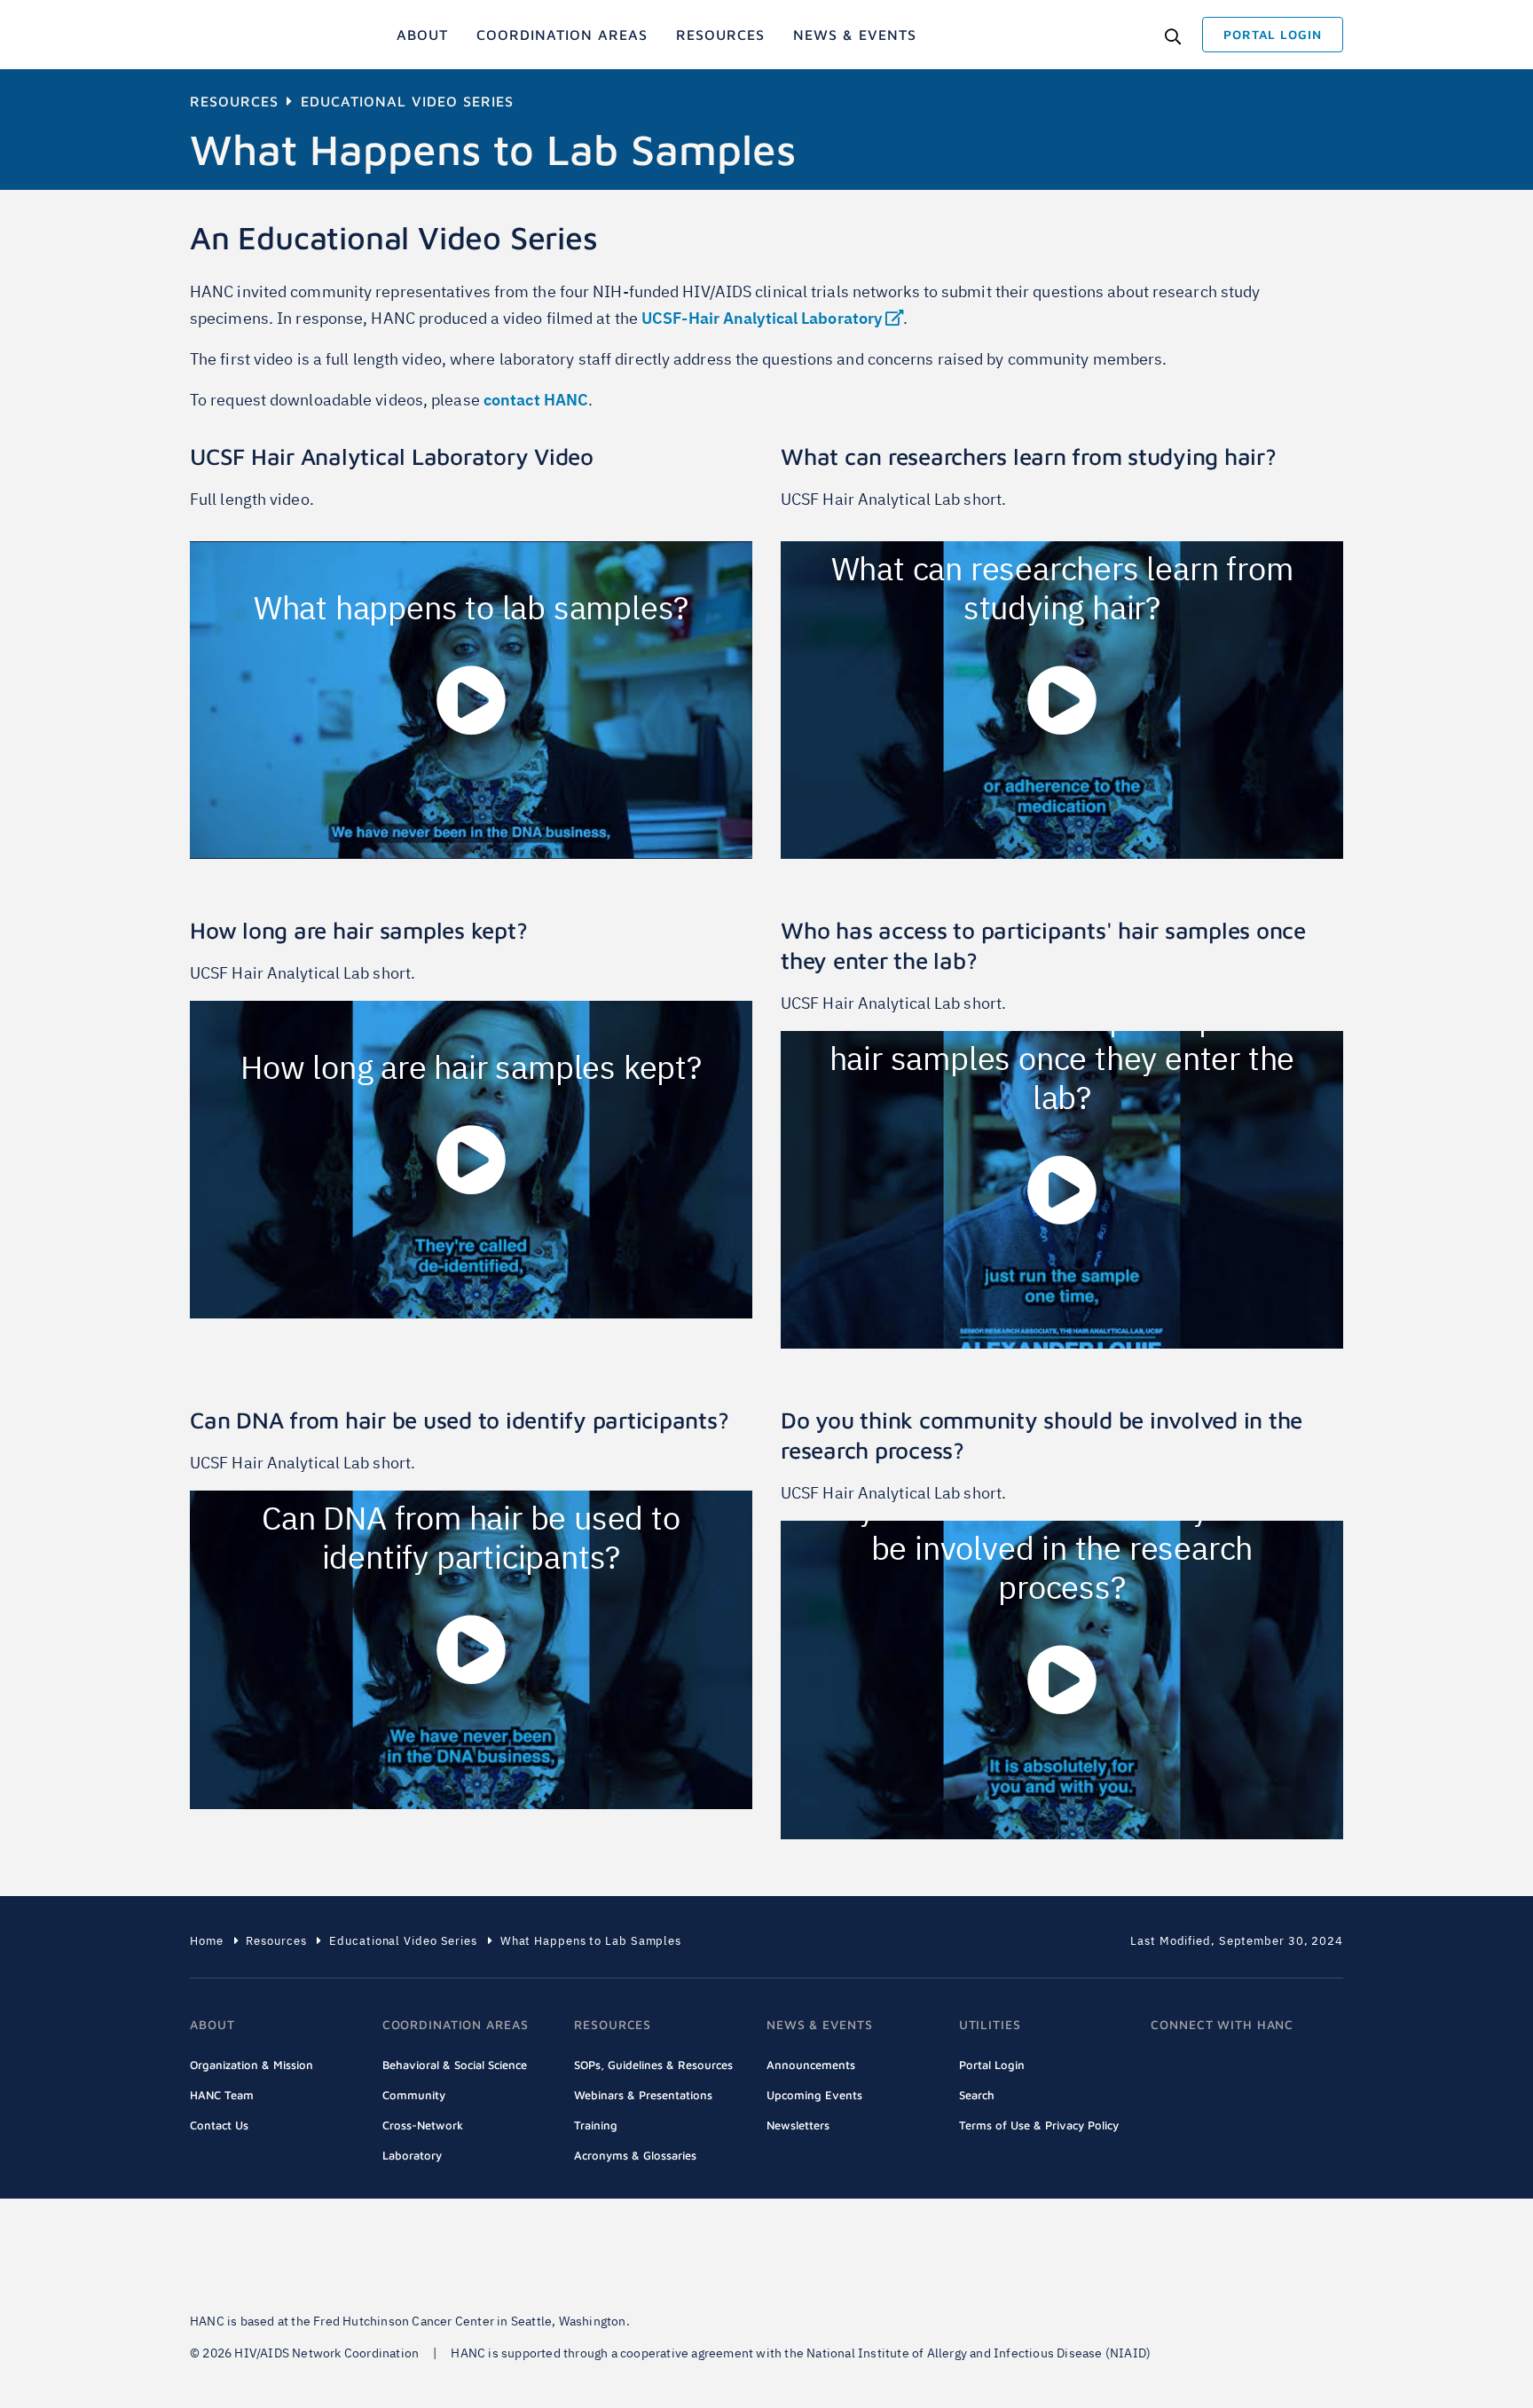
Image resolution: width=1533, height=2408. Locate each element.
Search (977, 2095)
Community (414, 2095)
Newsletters (798, 2125)
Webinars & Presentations (643, 2095)
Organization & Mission (252, 2065)
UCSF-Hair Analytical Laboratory (762, 318)
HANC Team (222, 2095)
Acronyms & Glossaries (635, 2155)
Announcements (811, 2065)
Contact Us (219, 2125)
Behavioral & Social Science (455, 2065)
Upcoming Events (814, 2095)
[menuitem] (422, 35)
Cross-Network (423, 2125)
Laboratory (412, 2155)
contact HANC (536, 400)
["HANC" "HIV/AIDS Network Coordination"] (260, 35)
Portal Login (992, 2065)
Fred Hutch (305, 2261)
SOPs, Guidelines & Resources (653, 2065)
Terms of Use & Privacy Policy (1039, 2125)
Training (596, 2125)
